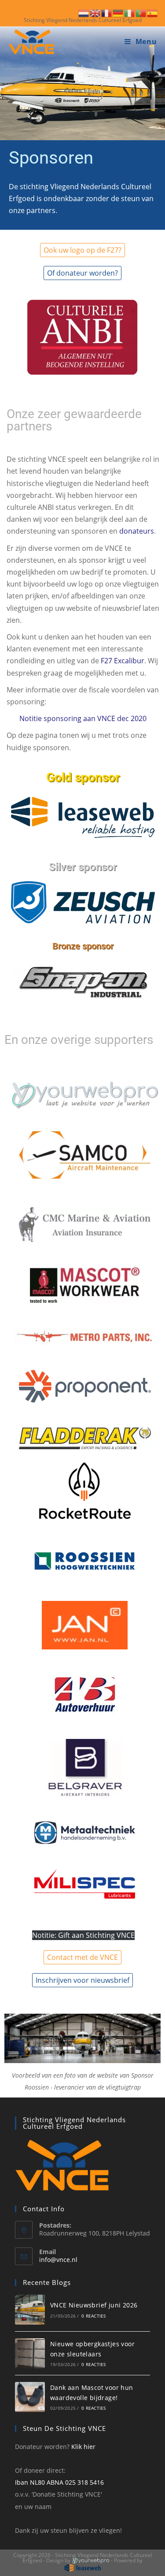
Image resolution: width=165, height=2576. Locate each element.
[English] (95, 12)
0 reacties (93, 2316)
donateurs (137, 531)
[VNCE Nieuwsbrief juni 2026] (30, 2310)
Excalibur (129, 661)
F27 (106, 661)
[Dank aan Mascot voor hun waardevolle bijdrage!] (30, 2397)
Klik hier (83, 2447)
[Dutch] (84, 12)
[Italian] (130, 12)
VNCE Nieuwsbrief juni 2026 (94, 2305)
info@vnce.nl (58, 2260)
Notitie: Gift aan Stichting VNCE (83, 1935)
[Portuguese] (141, 12)
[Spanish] (153, 12)
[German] (118, 12)
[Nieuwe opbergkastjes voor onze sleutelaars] (30, 2353)
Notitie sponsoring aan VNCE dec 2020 (83, 718)
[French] (107, 12)
